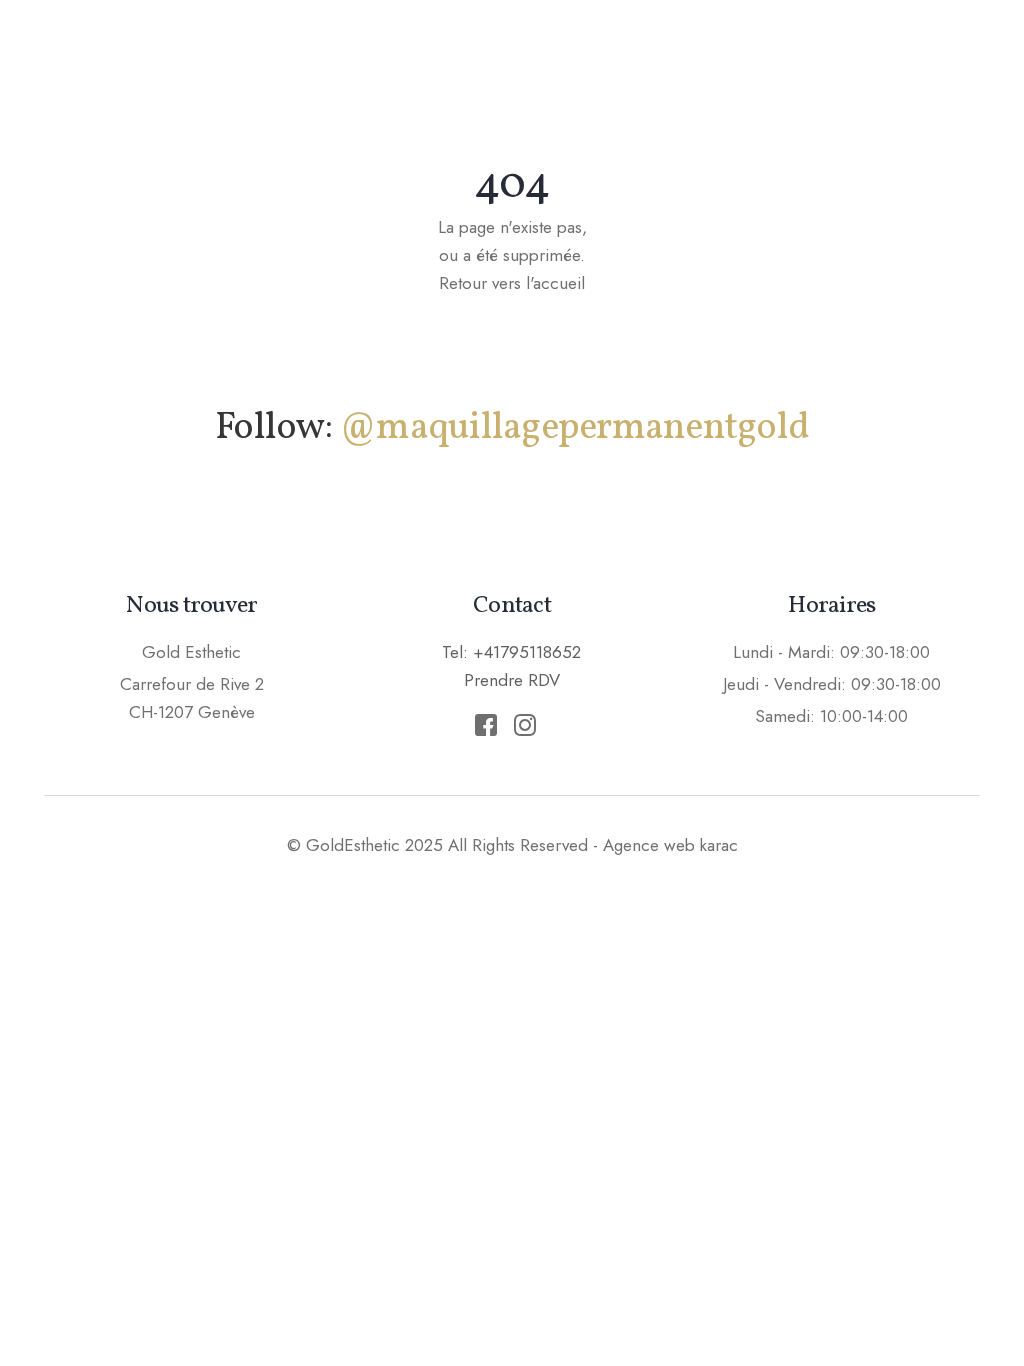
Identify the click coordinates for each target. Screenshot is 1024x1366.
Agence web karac (670, 845)
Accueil (309, 55)
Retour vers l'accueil (512, 283)
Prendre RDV (934, 54)
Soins (567, 55)
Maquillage (443, 55)
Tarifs (799, 55)
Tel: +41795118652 (511, 652)
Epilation (682, 55)
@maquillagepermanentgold (574, 428)
